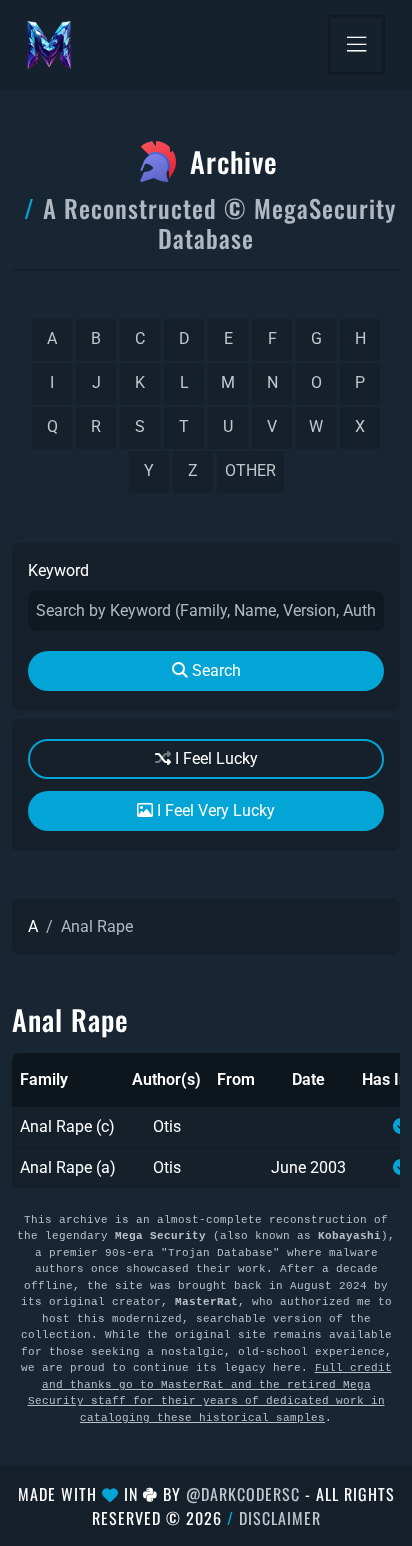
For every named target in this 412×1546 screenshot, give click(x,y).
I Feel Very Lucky (214, 810)
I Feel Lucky (214, 758)
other (250, 470)
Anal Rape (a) (68, 1167)
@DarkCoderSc (243, 1494)
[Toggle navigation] (356, 45)
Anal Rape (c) (67, 1126)
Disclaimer (280, 1518)
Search (214, 670)
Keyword (58, 570)
